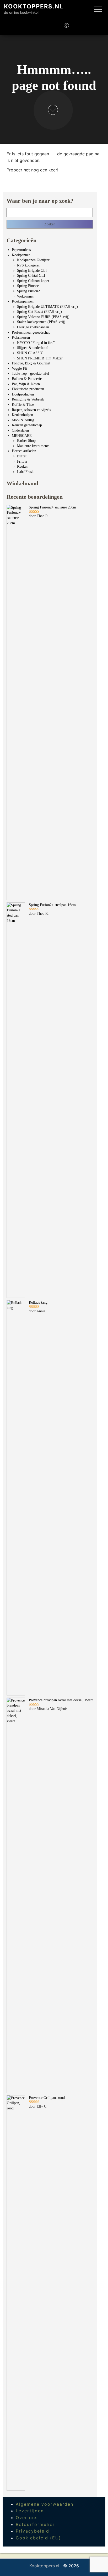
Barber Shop (26, 441)
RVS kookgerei (28, 265)
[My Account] (78, 27)
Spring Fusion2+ (29, 291)
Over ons (27, 2518)
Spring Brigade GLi (32, 271)
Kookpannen (21, 255)
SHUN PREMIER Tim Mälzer (40, 358)
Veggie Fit (19, 369)
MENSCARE (22, 436)
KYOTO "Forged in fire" (36, 343)
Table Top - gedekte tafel (30, 374)
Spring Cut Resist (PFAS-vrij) (39, 312)
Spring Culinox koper (33, 281)
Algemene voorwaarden (45, 2504)
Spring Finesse (28, 286)
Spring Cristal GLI (31, 276)
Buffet (22, 456)
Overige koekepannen (33, 327)
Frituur (22, 461)
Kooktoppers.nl (34, 6)
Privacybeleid (33, 2531)
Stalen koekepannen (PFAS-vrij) (41, 322)
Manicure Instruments (33, 446)
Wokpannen (26, 296)
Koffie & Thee (23, 405)
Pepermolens (21, 250)
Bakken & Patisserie (27, 379)
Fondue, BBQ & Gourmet (31, 363)
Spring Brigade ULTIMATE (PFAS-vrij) (47, 307)
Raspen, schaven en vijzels (31, 410)
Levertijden (30, 2511)
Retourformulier (35, 2524)
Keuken (23, 466)
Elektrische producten (28, 389)
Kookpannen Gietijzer (33, 260)
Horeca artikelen (24, 451)
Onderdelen (20, 430)
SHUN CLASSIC (30, 353)
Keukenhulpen (22, 415)
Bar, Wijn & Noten (26, 384)
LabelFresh (25, 472)
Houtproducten (23, 394)
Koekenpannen (23, 301)
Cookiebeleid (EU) (38, 2538)
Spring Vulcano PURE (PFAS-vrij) (43, 317)
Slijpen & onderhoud (33, 348)
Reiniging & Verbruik (28, 399)
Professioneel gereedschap (31, 332)
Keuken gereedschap (27, 425)
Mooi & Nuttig (23, 420)
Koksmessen (21, 337)
